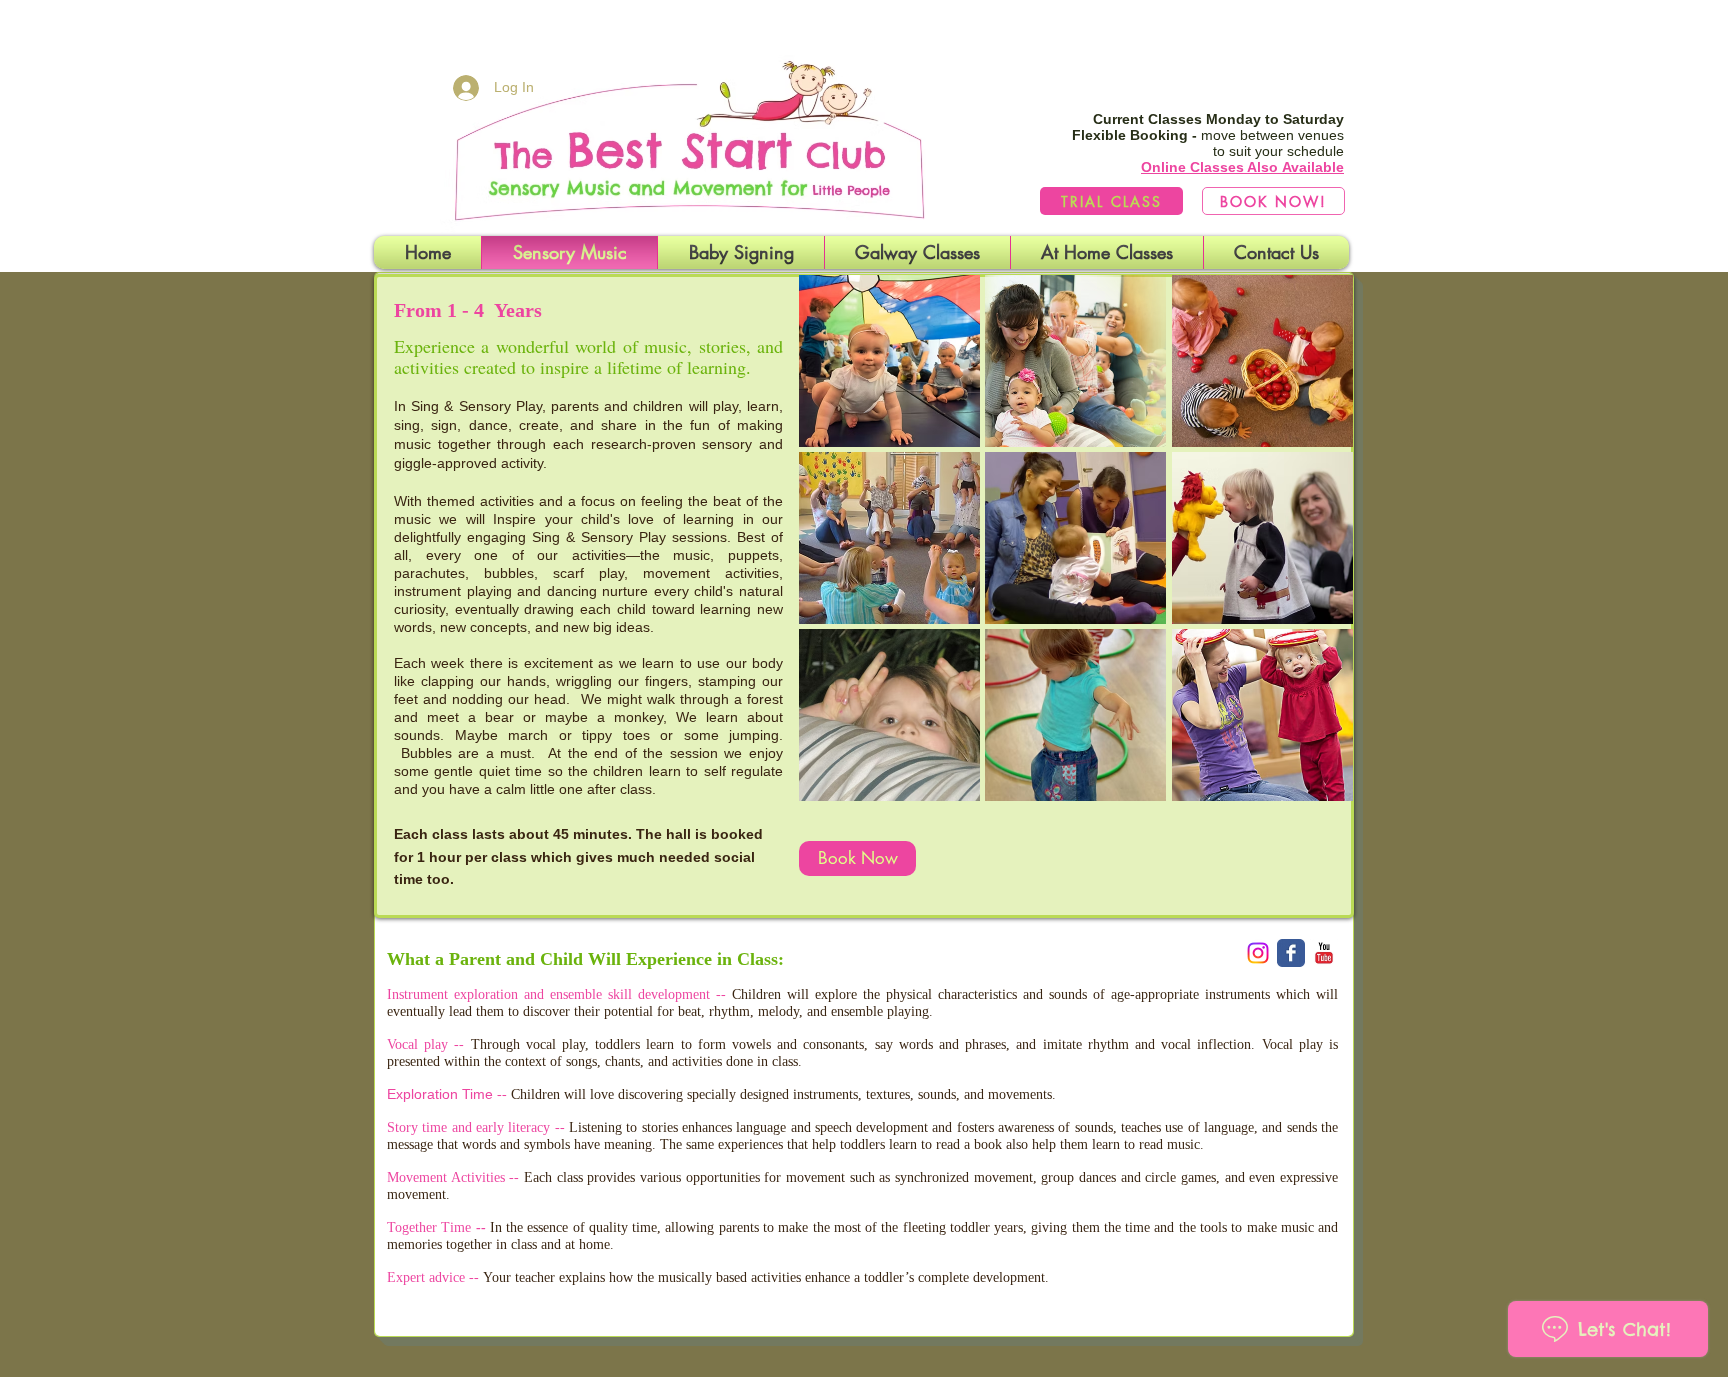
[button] (889, 361)
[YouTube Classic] (1324, 953)
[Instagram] (1258, 953)
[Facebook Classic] (1291, 953)
